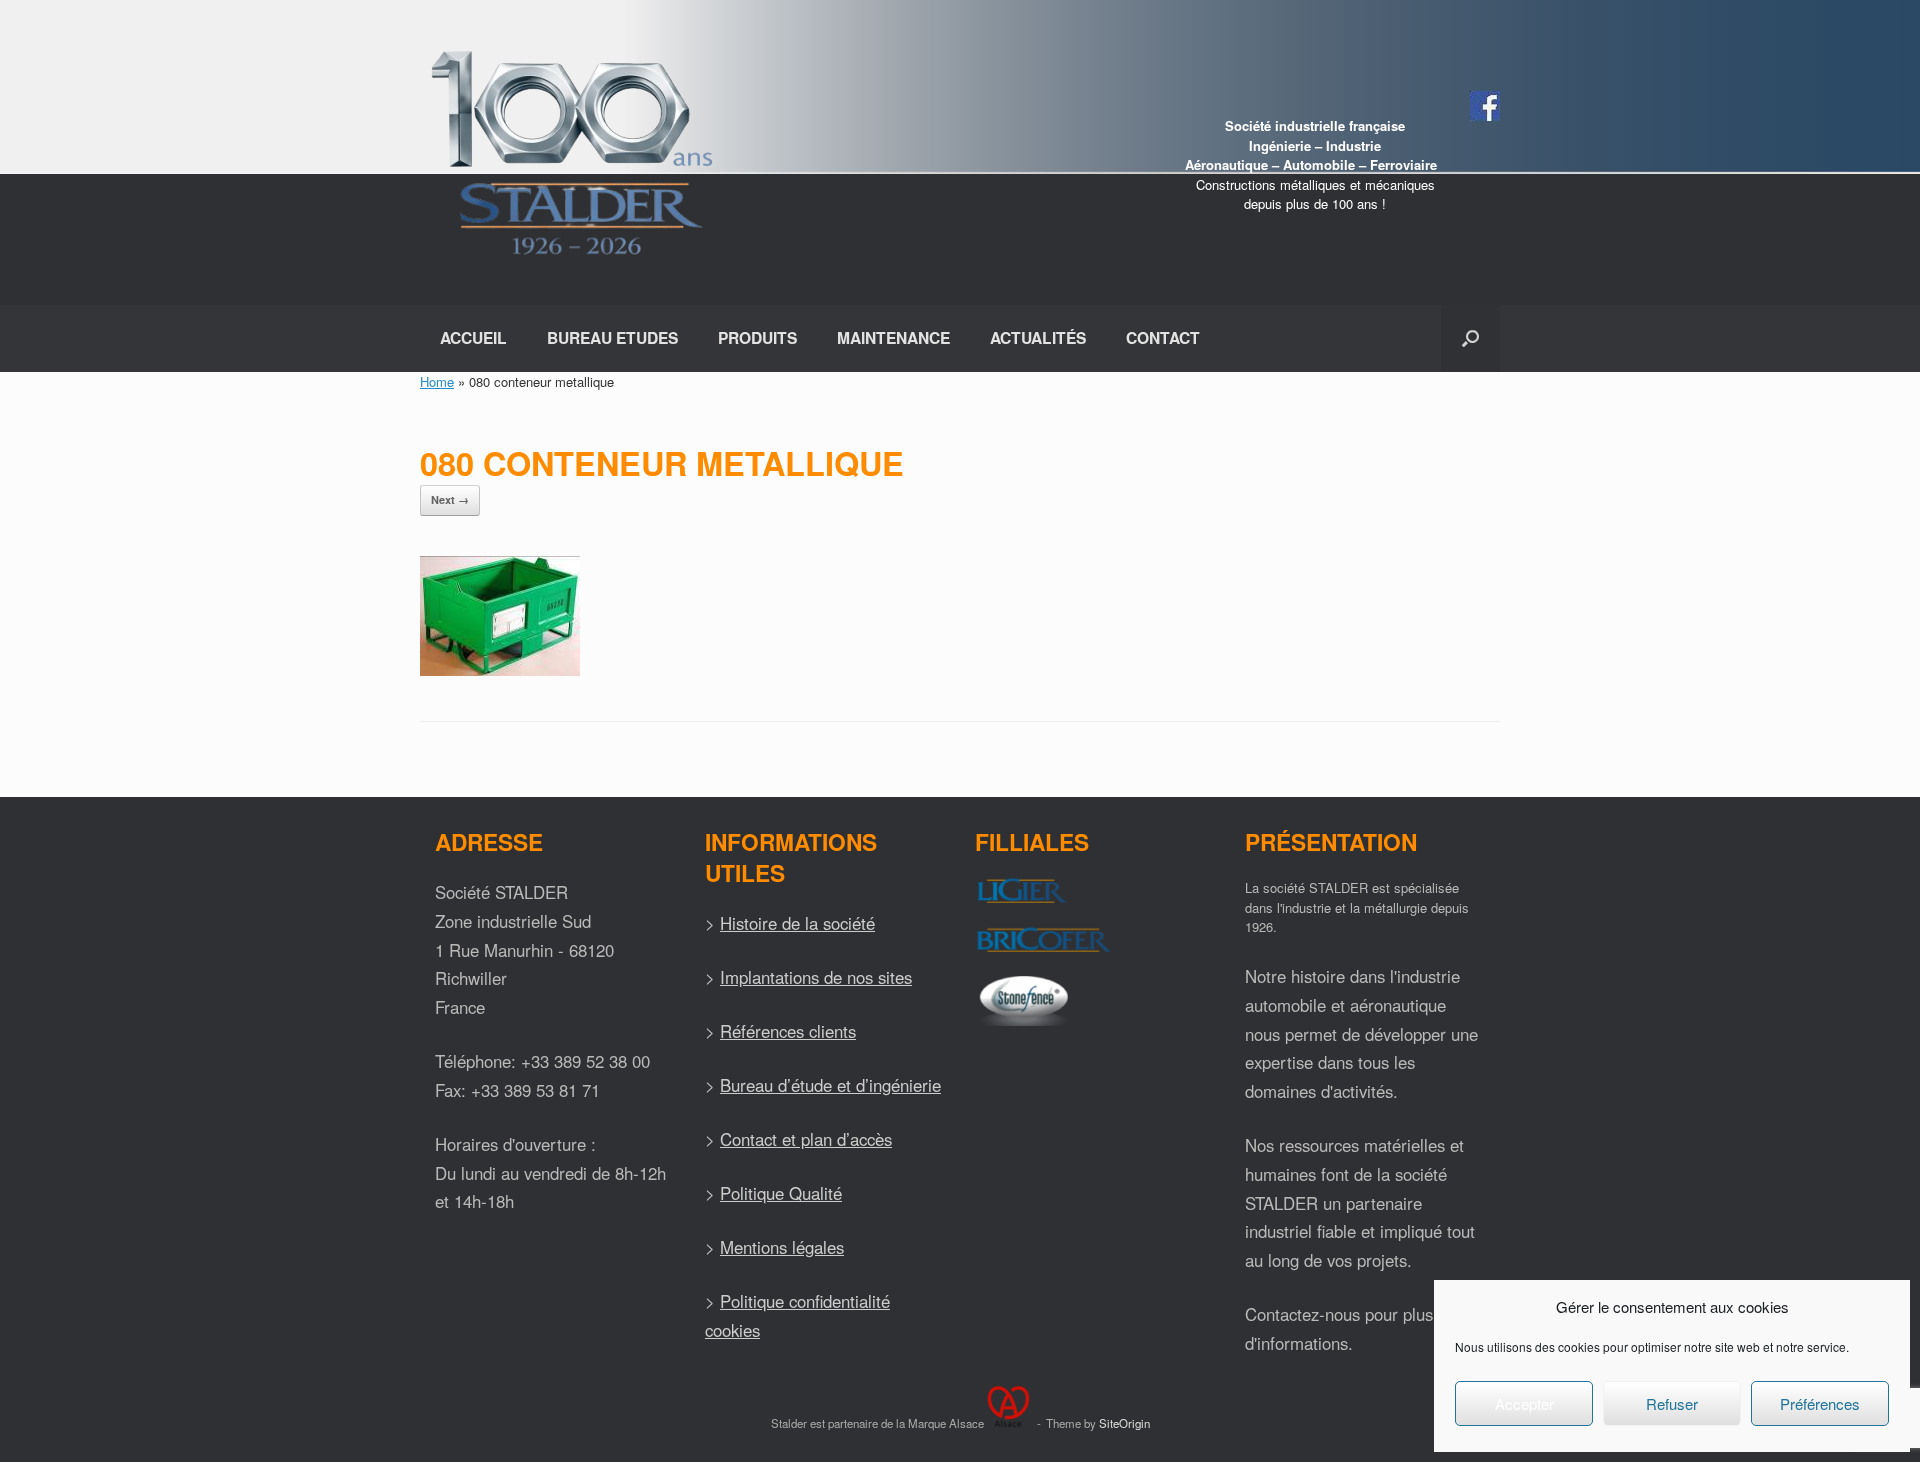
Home (437, 381)
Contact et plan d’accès (806, 1139)
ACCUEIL (473, 337)
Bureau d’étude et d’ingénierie (830, 1085)
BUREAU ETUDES (612, 337)
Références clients (788, 1031)
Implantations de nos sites (816, 977)
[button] (1470, 338)
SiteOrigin (1124, 1423)
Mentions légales (782, 1247)
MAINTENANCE (893, 337)
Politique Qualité (781, 1193)
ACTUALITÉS (1038, 337)
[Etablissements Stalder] (569, 152)
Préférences (1820, 1403)
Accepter (1524, 1403)
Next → (450, 499)
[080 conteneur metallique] (500, 670)
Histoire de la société (797, 923)
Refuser (1672, 1403)
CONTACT (1163, 337)
